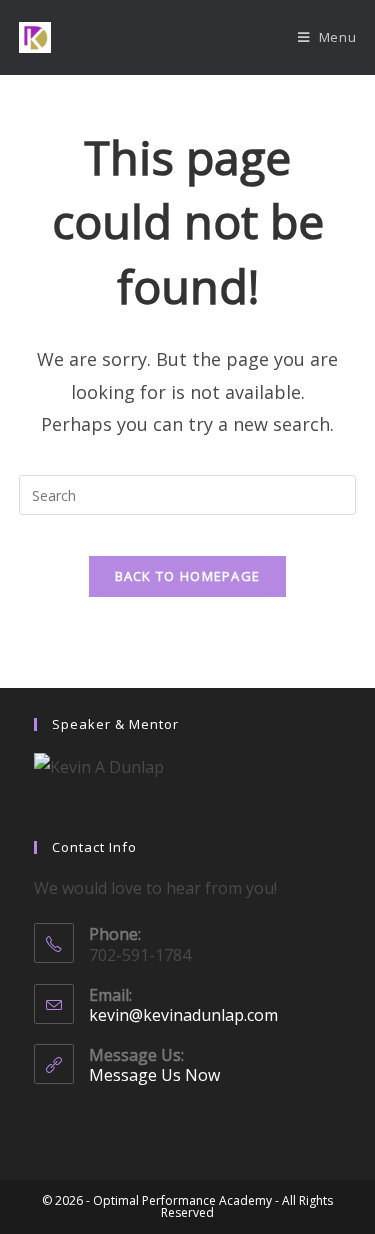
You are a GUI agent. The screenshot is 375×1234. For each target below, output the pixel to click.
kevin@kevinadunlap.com (183, 1015)
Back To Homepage (188, 576)
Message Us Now (154, 1075)
